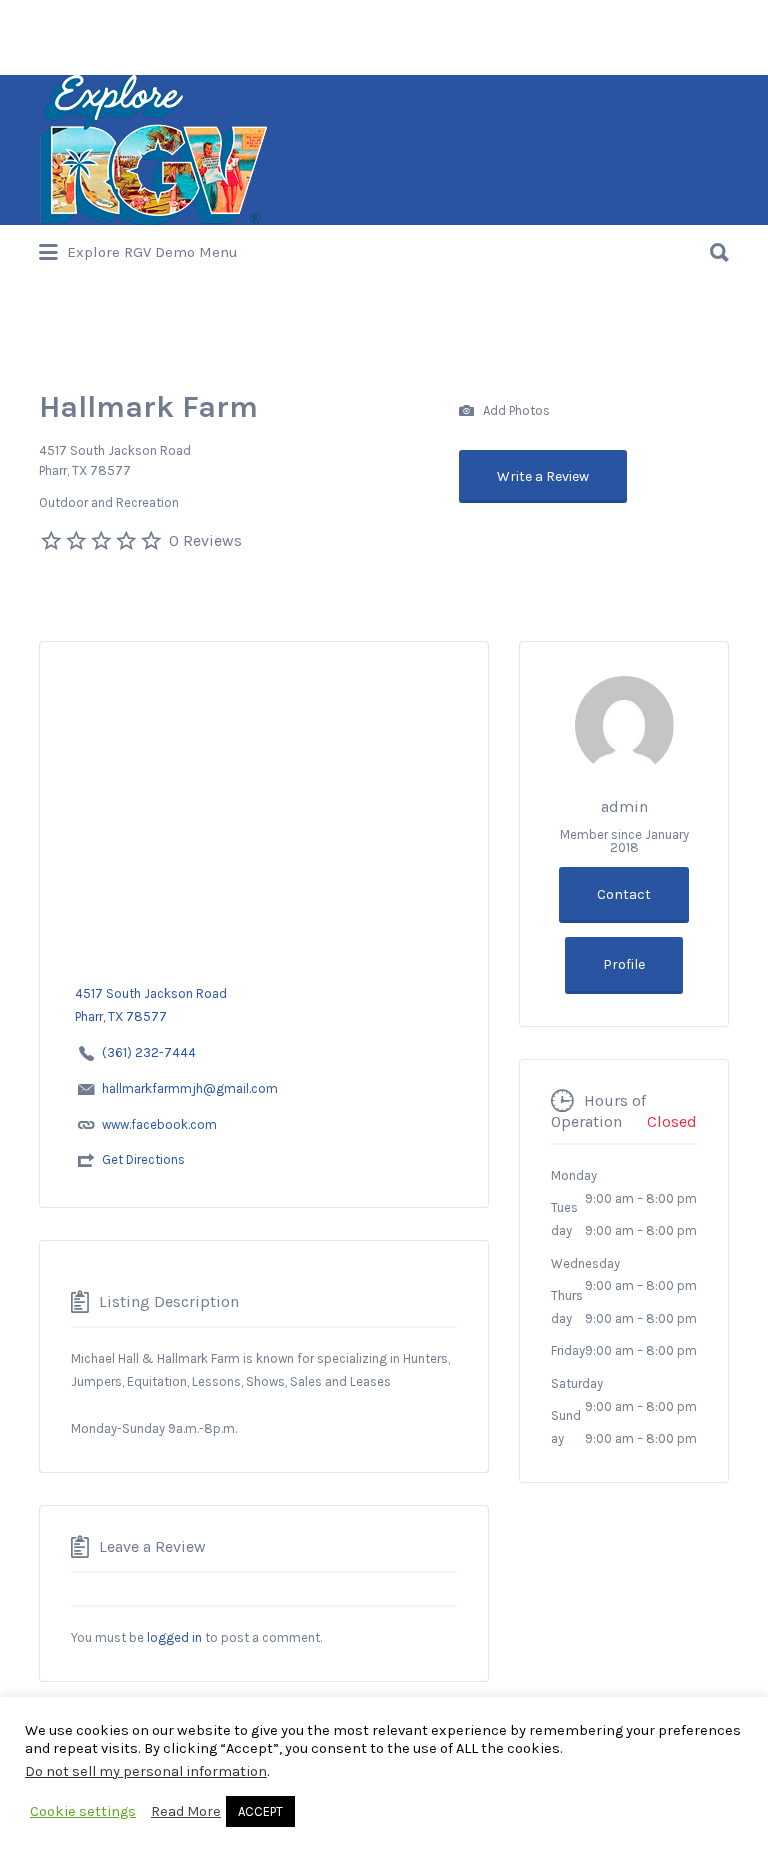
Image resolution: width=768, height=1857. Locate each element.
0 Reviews (205, 540)
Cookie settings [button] (83, 1811)
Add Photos (515, 409)
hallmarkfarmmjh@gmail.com (190, 1088)
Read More (186, 1811)
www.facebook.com (159, 1124)
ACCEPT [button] (260, 1811)
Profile (624, 964)
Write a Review (543, 476)
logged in (174, 1637)
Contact (624, 894)
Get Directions (143, 1159)
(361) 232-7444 (149, 1052)
